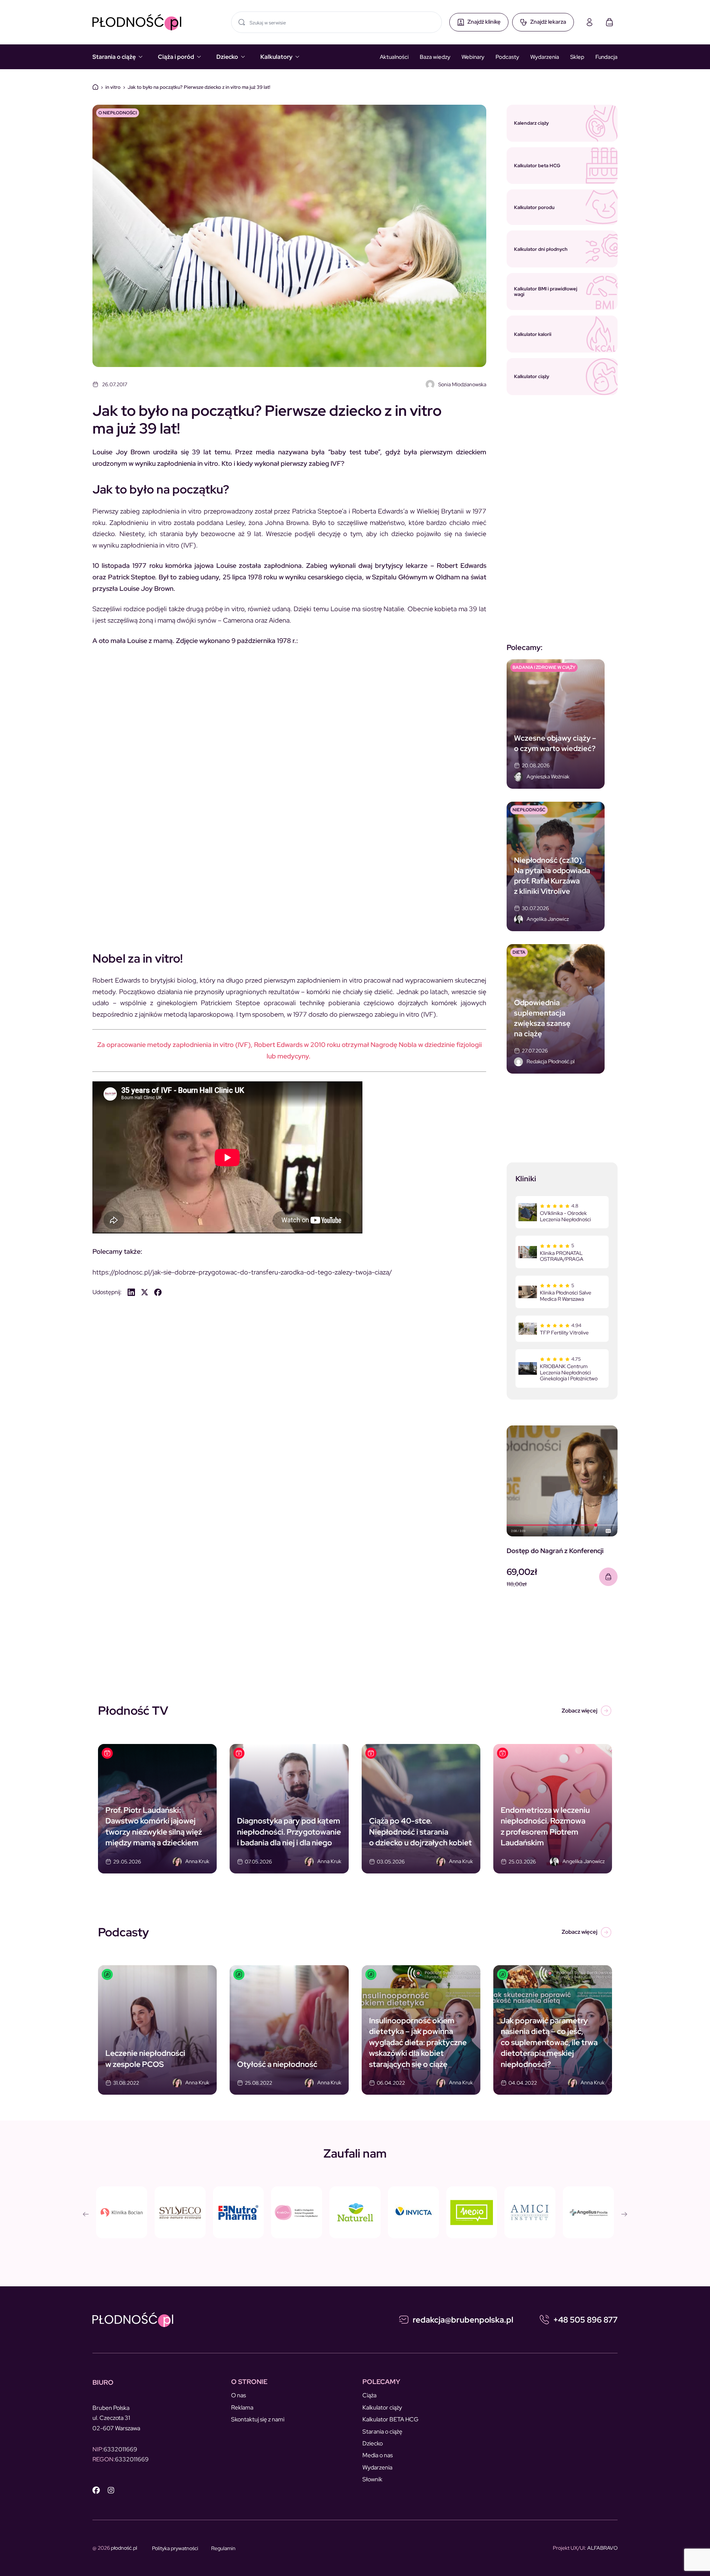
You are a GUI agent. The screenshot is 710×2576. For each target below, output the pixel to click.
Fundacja (606, 57)
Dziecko (227, 57)
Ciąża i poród (176, 57)
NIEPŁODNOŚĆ (529, 810)
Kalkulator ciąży (382, 2407)
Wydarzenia (545, 57)
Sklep (577, 57)
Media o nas (378, 2455)
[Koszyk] (609, 22)
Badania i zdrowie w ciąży (544, 667)
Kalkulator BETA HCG (390, 2419)
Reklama (242, 2407)
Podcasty (507, 57)
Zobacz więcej (579, 1711)
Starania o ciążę (114, 57)
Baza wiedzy (435, 57)
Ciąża (369, 2395)
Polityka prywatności (175, 2548)
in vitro (113, 87)
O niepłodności (118, 113)
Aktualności (394, 57)
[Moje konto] (589, 22)
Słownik (372, 2479)
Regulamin (223, 2548)
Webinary (473, 57)
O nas (239, 2395)
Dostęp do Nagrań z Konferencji (555, 1551)
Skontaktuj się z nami (258, 2419)
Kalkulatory (276, 57)
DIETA (519, 952)
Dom (95, 87)
